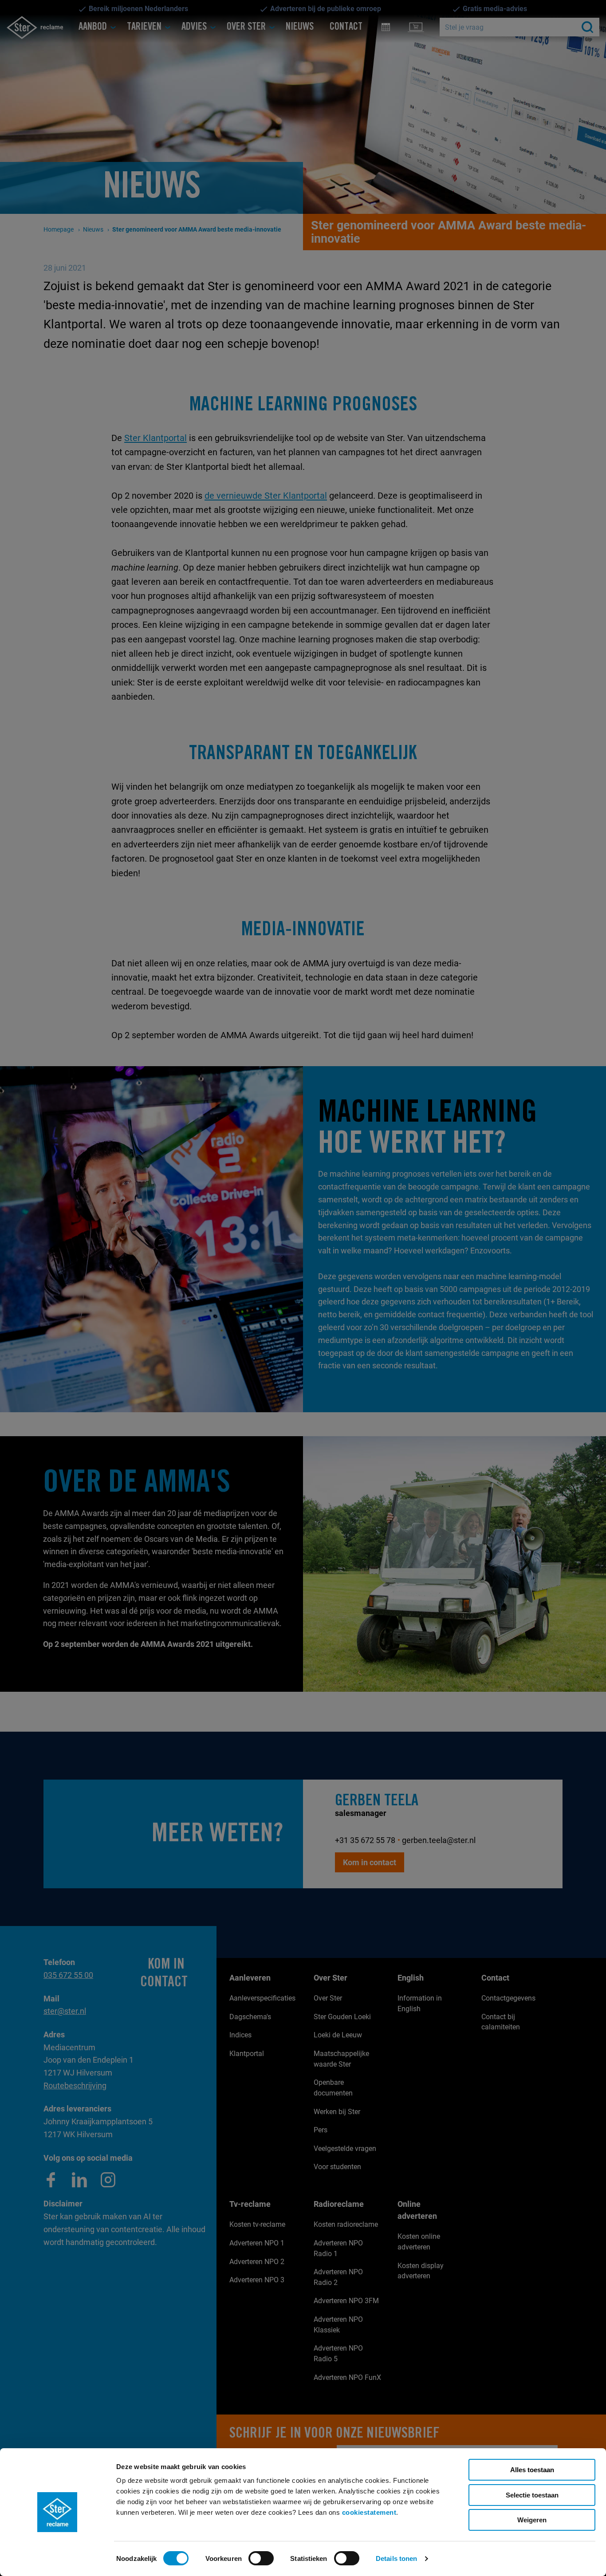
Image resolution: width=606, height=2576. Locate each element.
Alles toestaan (532, 2470)
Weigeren (532, 2520)
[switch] (261, 2558)
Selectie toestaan (532, 2495)
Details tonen (396, 2558)
